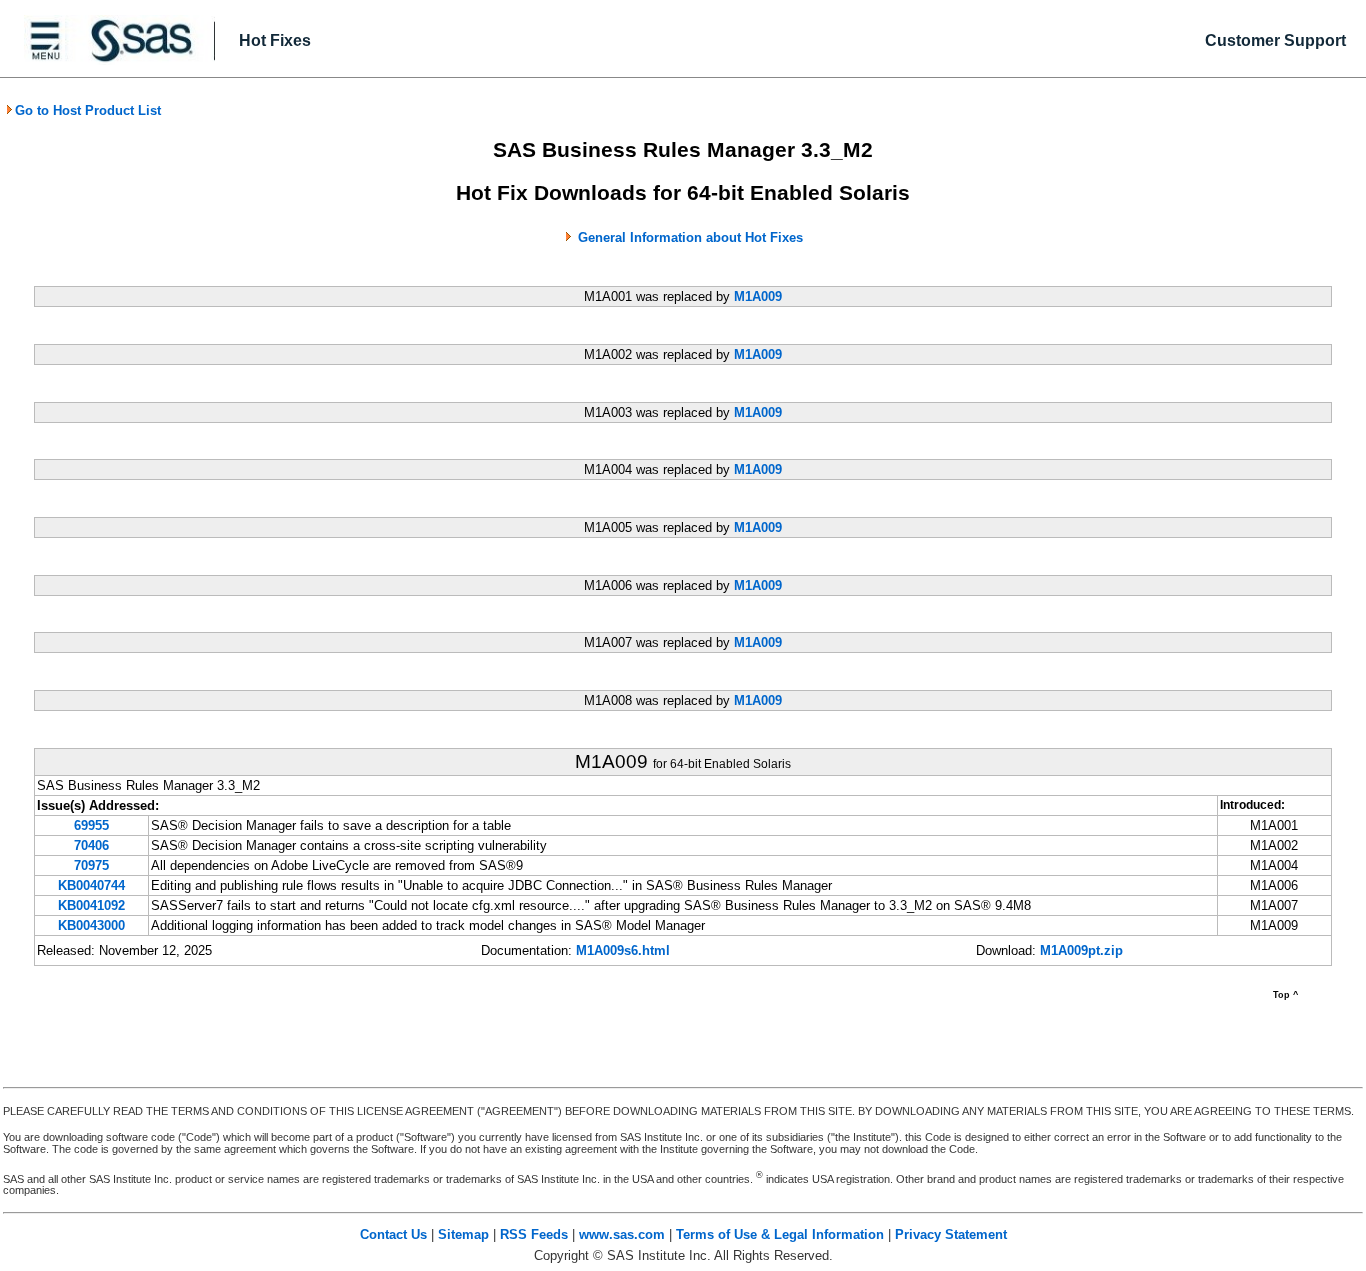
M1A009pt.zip (1081, 950)
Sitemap (463, 1234)
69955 (91, 825)
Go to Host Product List (88, 110)
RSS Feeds (534, 1234)
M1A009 (758, 296)
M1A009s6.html (623, 950)
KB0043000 (91, 925)
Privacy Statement (951, 1234)
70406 (91, 845)
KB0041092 (91, 905)
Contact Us (393, 1234)
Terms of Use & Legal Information (780, 1234)
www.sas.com (622, 1234)
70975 (91, 865)
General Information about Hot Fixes (690, 237)
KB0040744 (91, 885)
